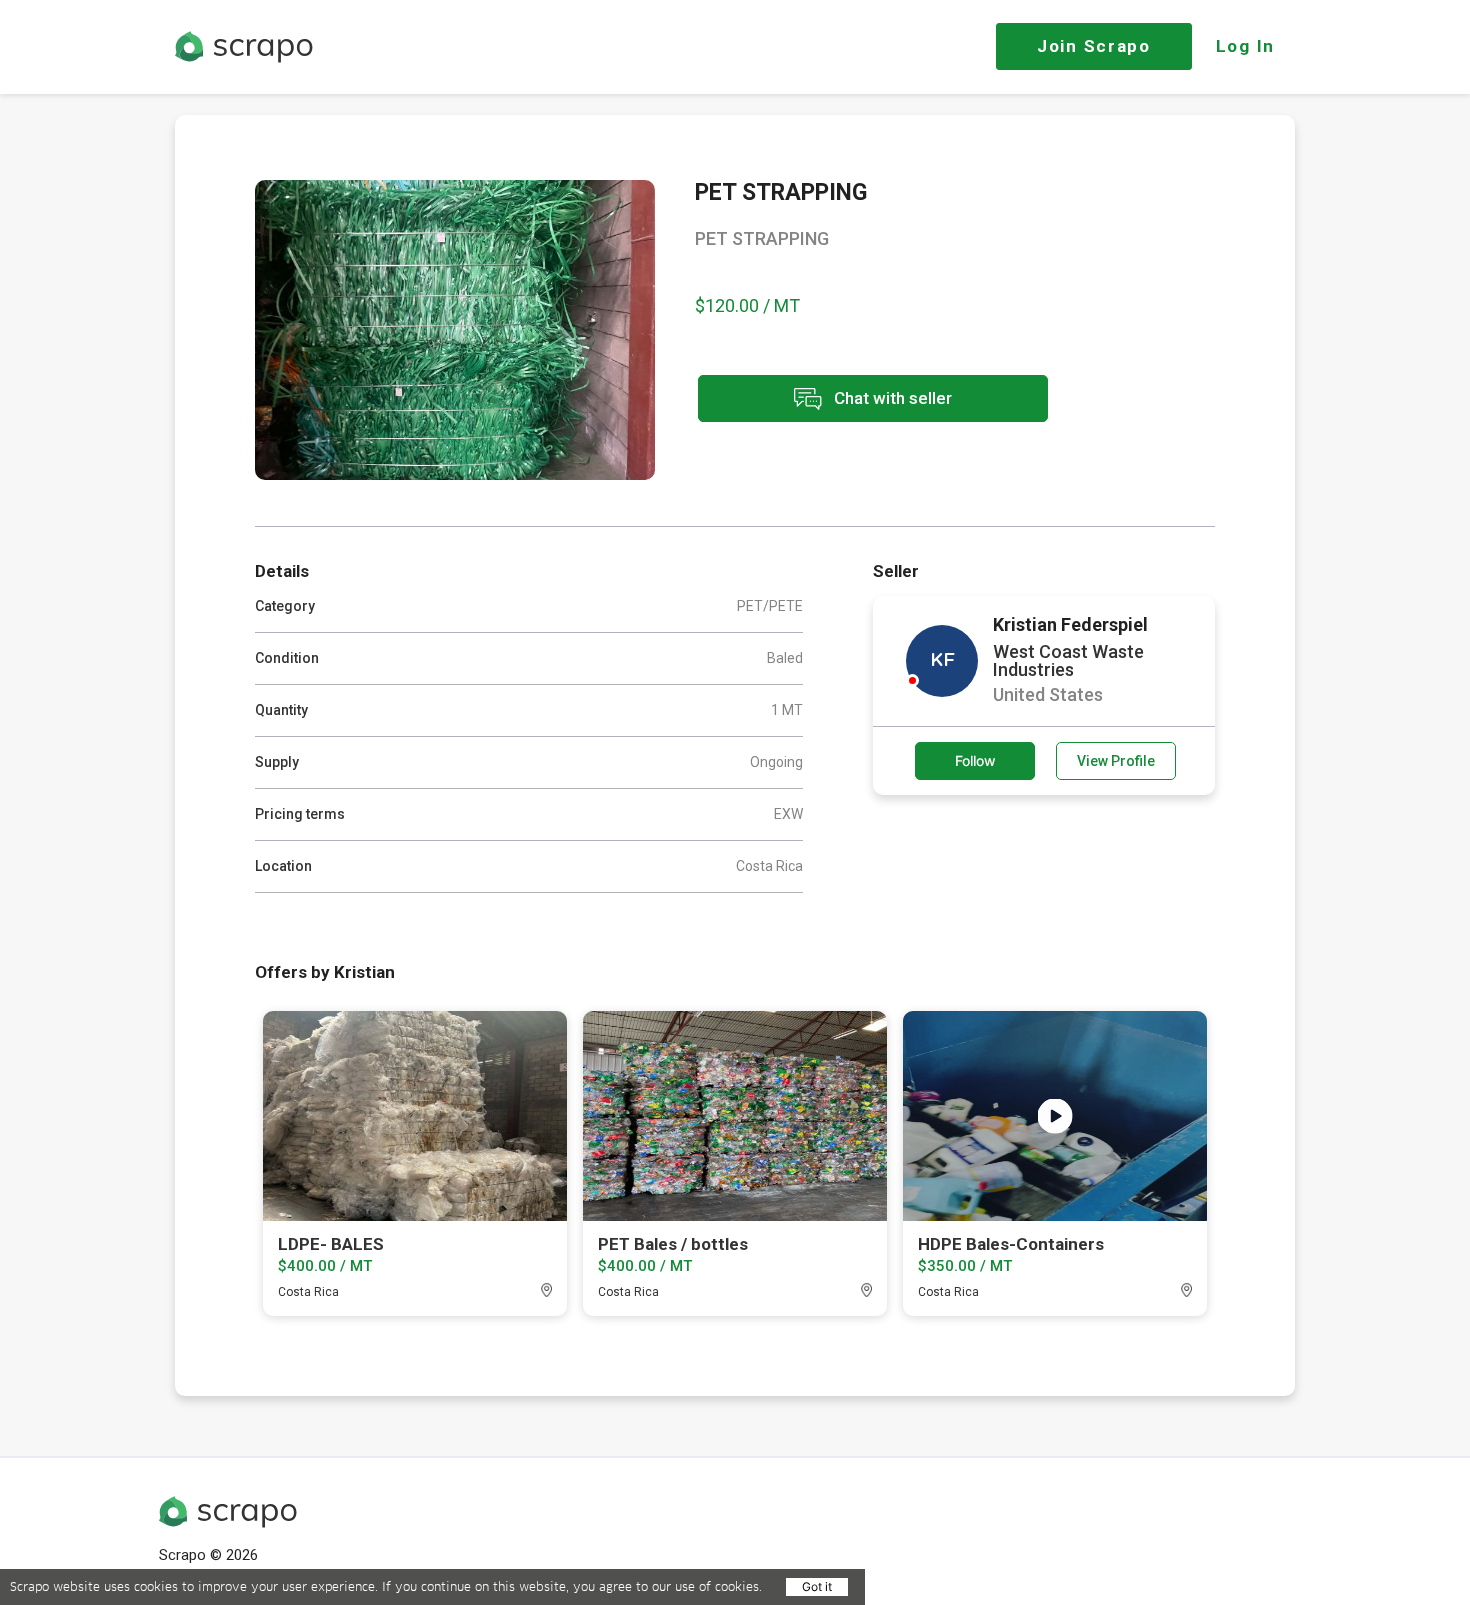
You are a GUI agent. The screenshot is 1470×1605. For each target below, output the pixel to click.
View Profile (1116, 761)
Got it (817, 1586)
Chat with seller (891, 397)
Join (1094, 46)
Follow (975, 760)
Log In (1245, 46)
